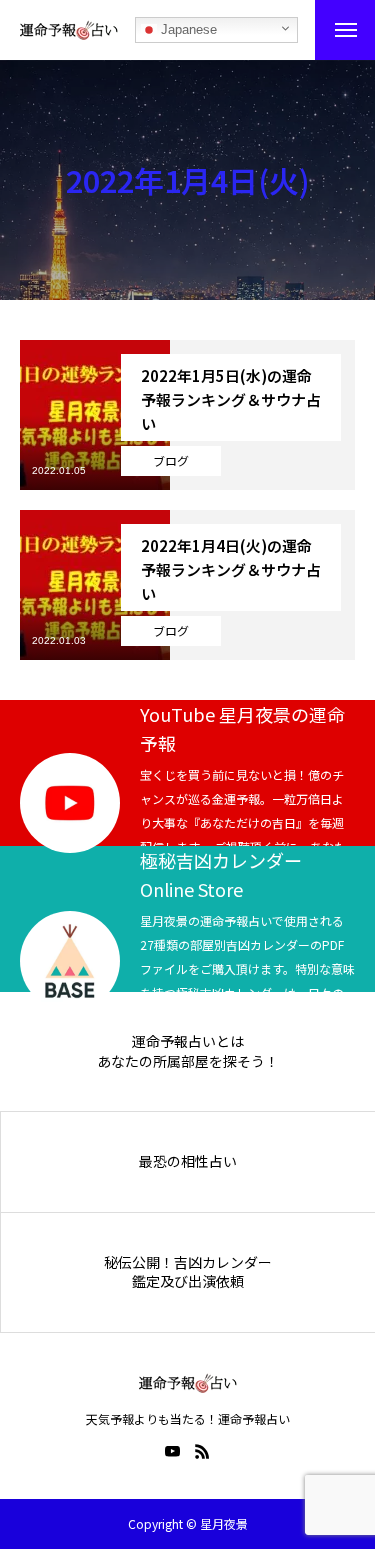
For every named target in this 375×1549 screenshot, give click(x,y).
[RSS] (203, 1451)
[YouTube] (173, 1451)
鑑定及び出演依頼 (188, 1281)
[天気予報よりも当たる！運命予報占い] (69, 30)
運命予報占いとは (188, 1041)
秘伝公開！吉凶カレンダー (188, 1262)
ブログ (171, 460)
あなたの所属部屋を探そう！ (188, 1061)
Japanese (187, 29)
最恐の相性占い (188, 1161)
